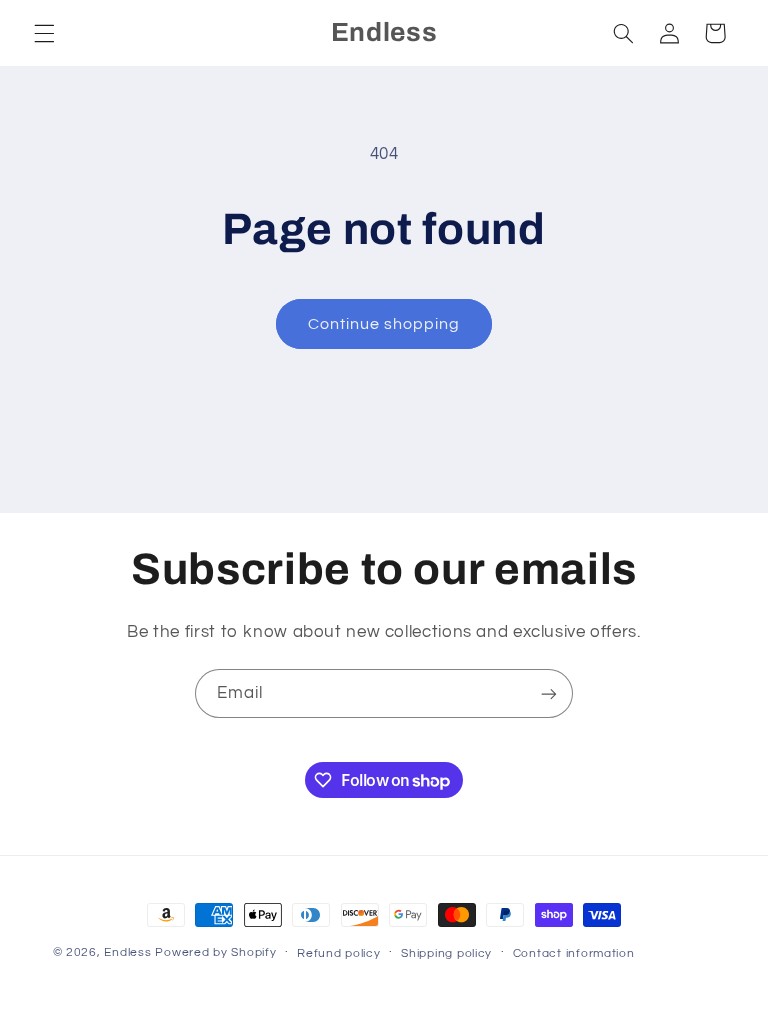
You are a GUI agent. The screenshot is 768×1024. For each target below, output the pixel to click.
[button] (44, 33)
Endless (127, 952)
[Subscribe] (549, 693)
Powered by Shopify (215, 952)
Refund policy (339, 953)
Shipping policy (446, 953)
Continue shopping (384, 324)
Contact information (574, 953)
